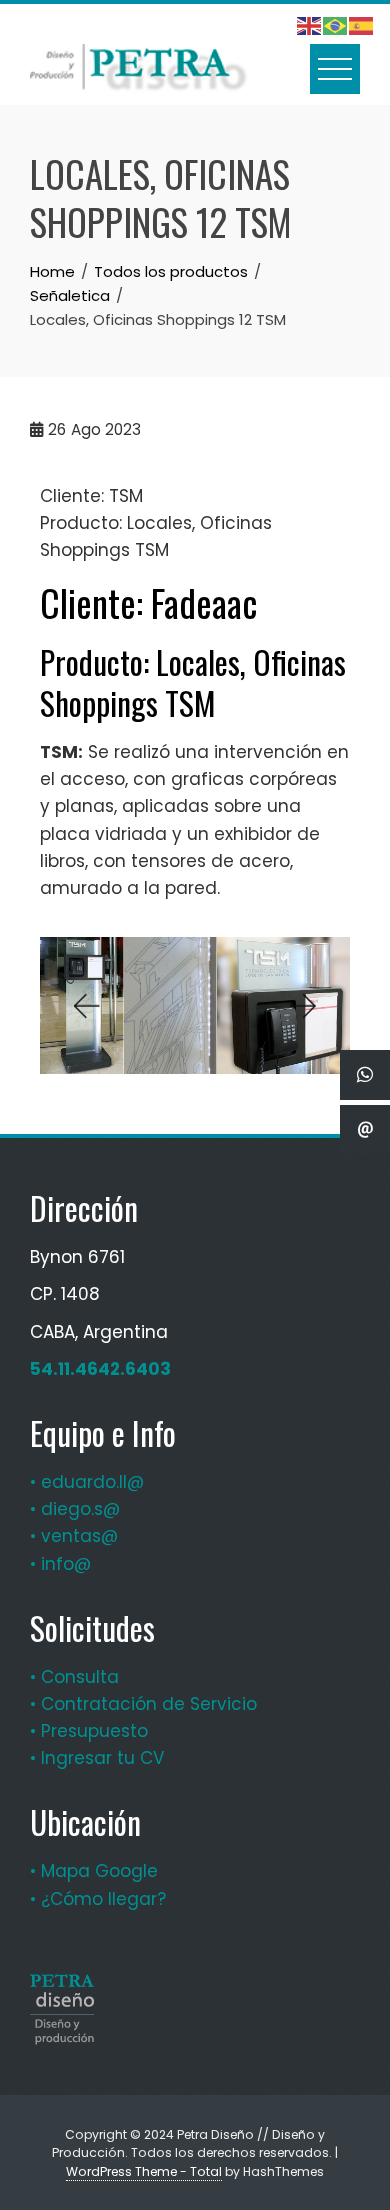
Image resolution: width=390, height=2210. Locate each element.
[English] (310, 25)
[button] (85, 1005)
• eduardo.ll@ (87, 1482)
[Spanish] (362, 25)
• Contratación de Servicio (143, 1704)
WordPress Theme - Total (144, 2171)
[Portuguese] (336, 25)
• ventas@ (74, 1536)
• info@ (60, 1564)
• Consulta (74, 1677)
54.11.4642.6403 (100, 1369)
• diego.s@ (75, 1509)
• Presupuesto (89, 1731)
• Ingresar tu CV (97, 1758)
